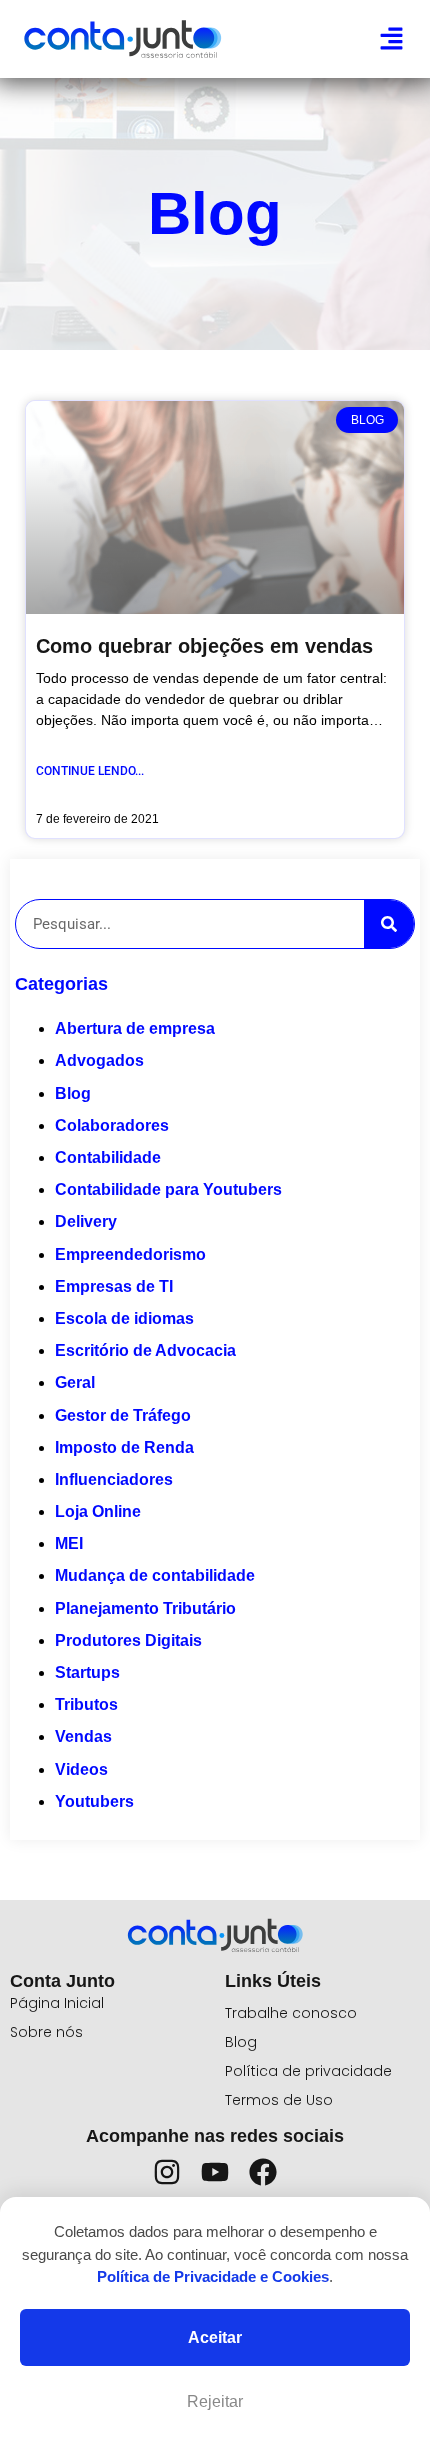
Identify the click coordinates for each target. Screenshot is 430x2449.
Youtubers (94, 1801)
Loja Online (98, 1511)
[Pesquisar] (389, 924)
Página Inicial (57, 2003)
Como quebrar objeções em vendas (204, 646)
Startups (87, 1672)
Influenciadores (114, 1479)
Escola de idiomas (124, 1318)
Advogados (99, 1060)
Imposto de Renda (124, 1447)
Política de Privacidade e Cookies (213, 2276)
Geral (75, 1382)
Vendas (83, 1736)
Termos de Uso (279, 2100)
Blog (73, 1093)
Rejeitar (215, 2401)
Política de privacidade (308, 2071)
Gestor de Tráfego (123, 1415)
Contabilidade (108, 1157)
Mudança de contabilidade (155, 1575)
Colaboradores (112, 1125)
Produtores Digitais (128, 1640)
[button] (392, 39)
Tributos (86, 1704)
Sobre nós (46, 2032)
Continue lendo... (90, 771)
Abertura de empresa (135, 1028)
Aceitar (215, 2337)
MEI (69, 1543)
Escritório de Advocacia (145, 1350)
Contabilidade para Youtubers (168, 1189)
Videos (81, 1769)
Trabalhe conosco (291, 2013)
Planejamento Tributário (145, 1608)
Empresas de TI (114, 1286)
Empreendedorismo (130, 1254)
